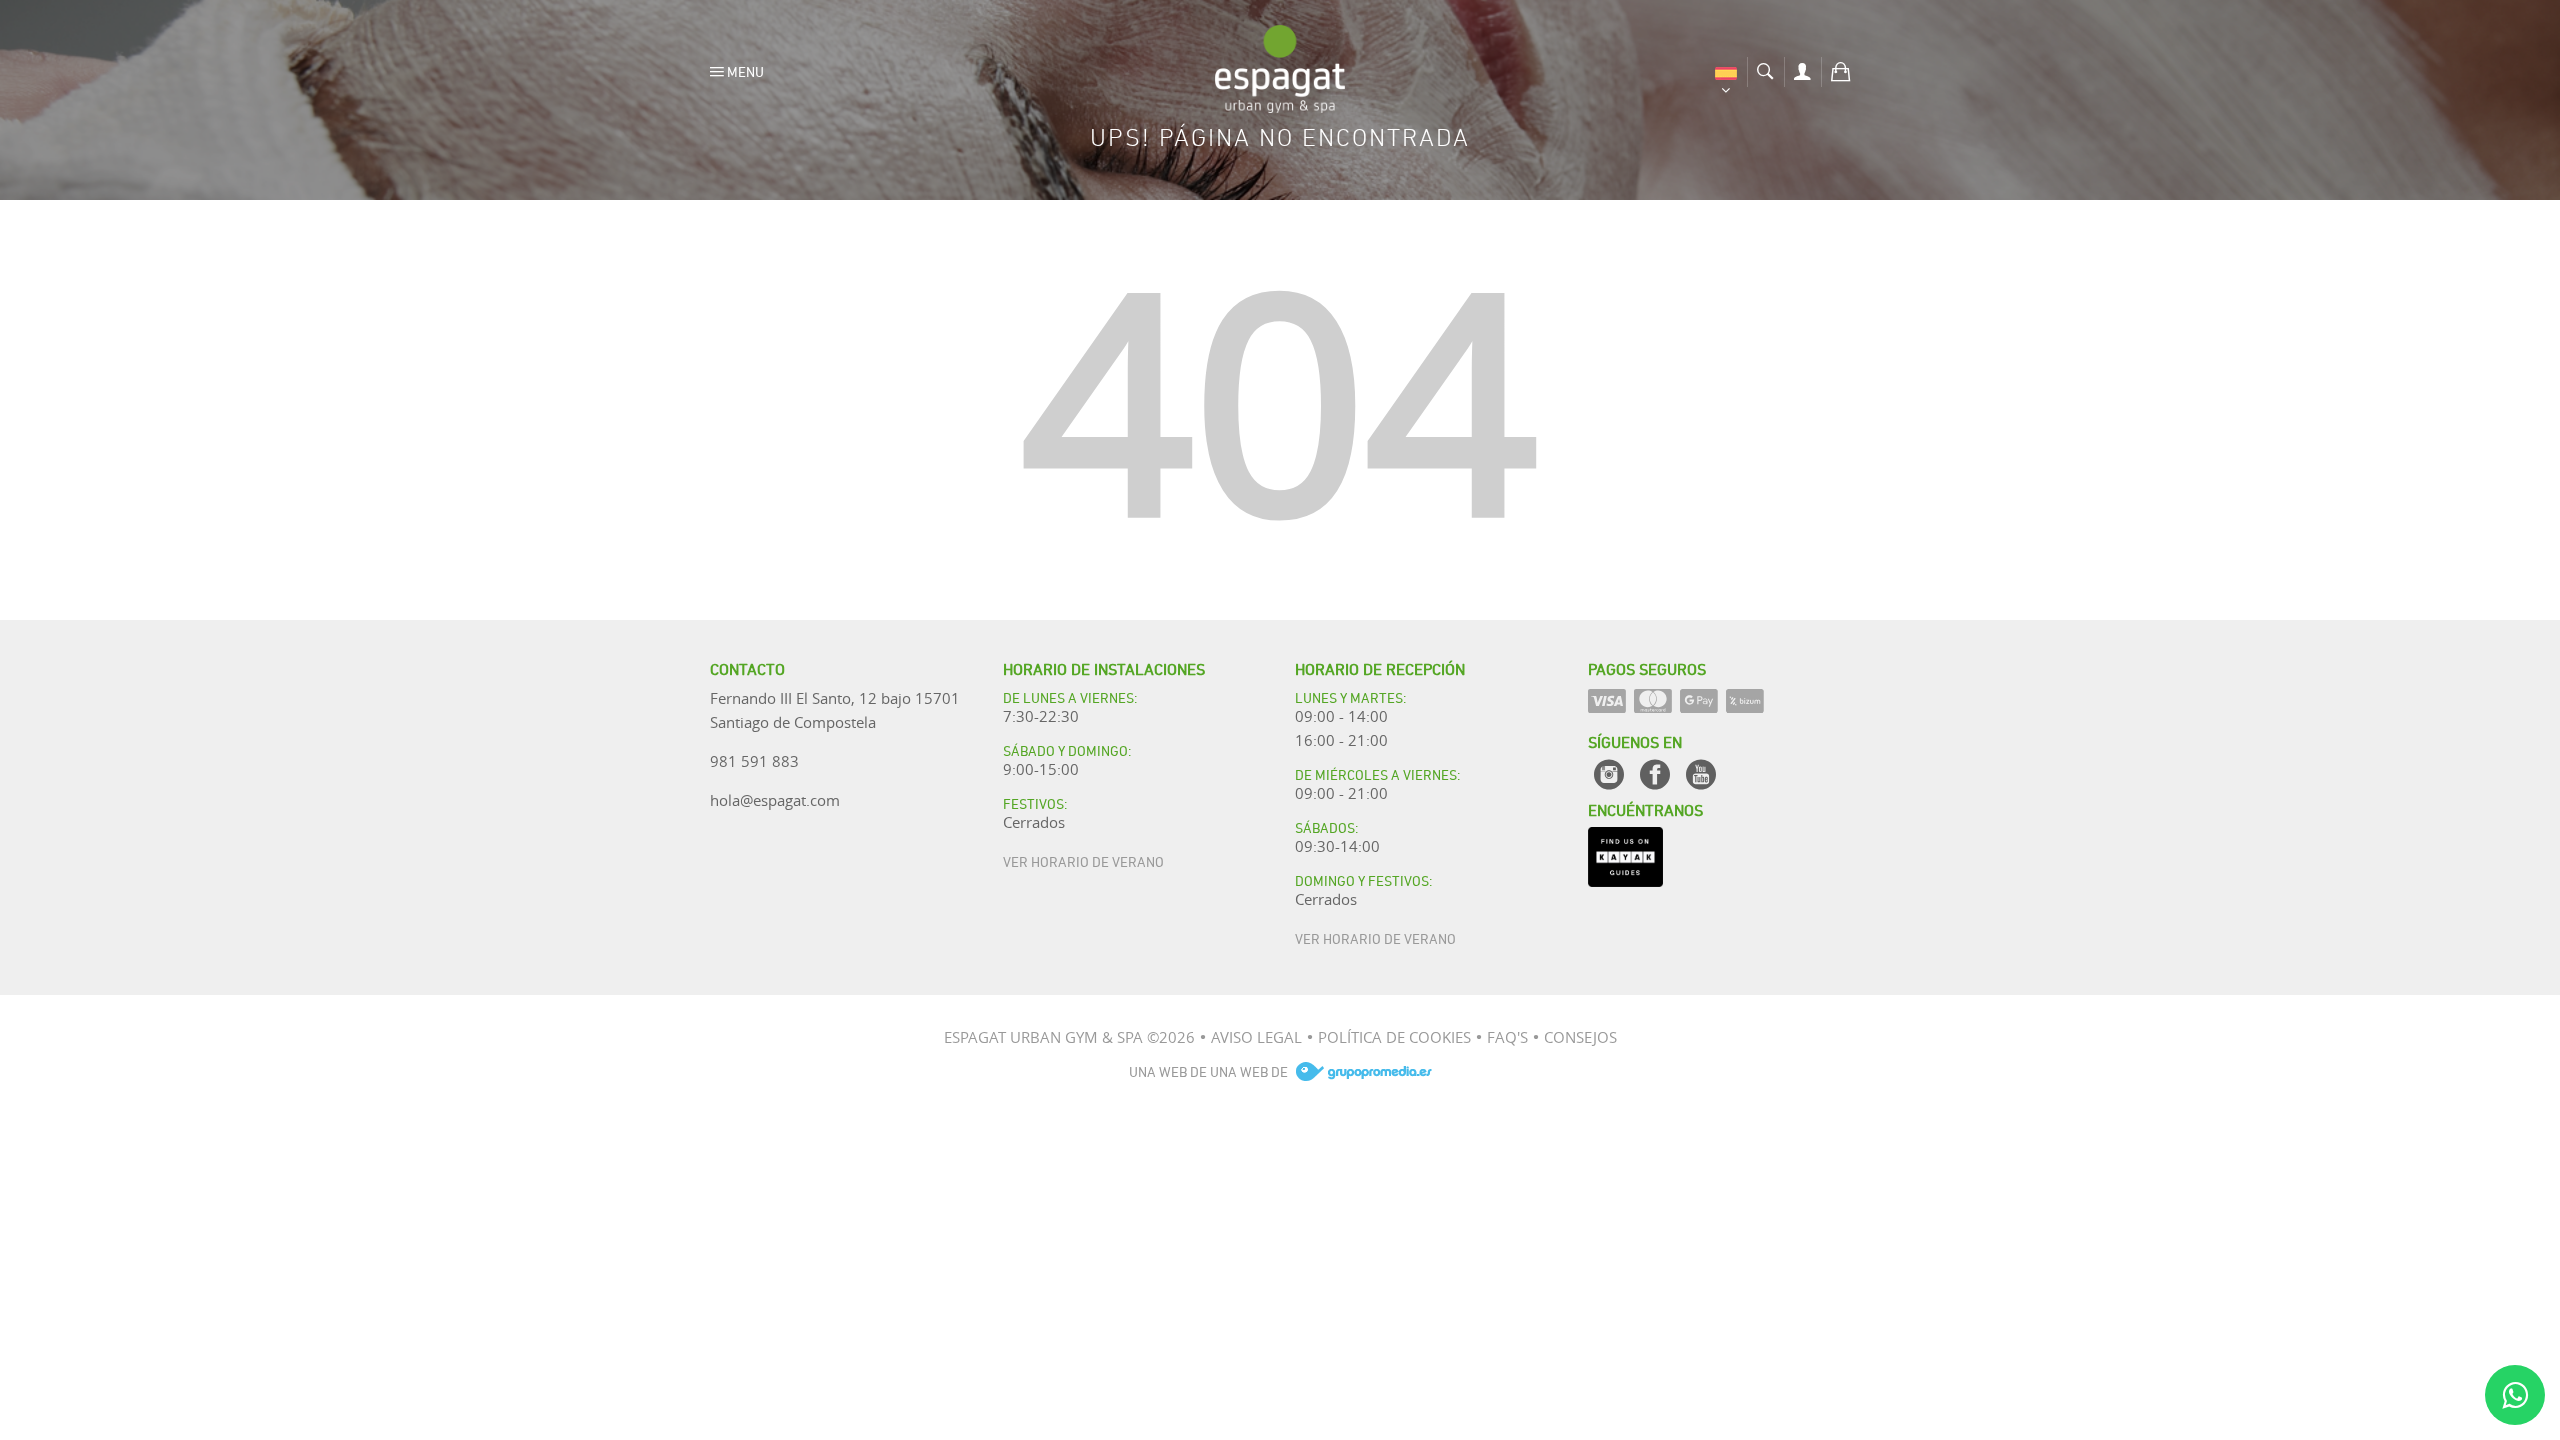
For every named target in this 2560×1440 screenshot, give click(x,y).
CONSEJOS (1580, 1037)
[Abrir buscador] (1765, 69)
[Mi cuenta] (1802, 69)
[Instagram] (1609, 774)
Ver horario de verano (1083, 860)
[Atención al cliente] (2515, 1395)
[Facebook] (1655, 774)
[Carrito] (1840, 69)
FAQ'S (1507, 1037)
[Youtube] (1701, 774)
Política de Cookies (1394, 1037)
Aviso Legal (1256, 1037)
